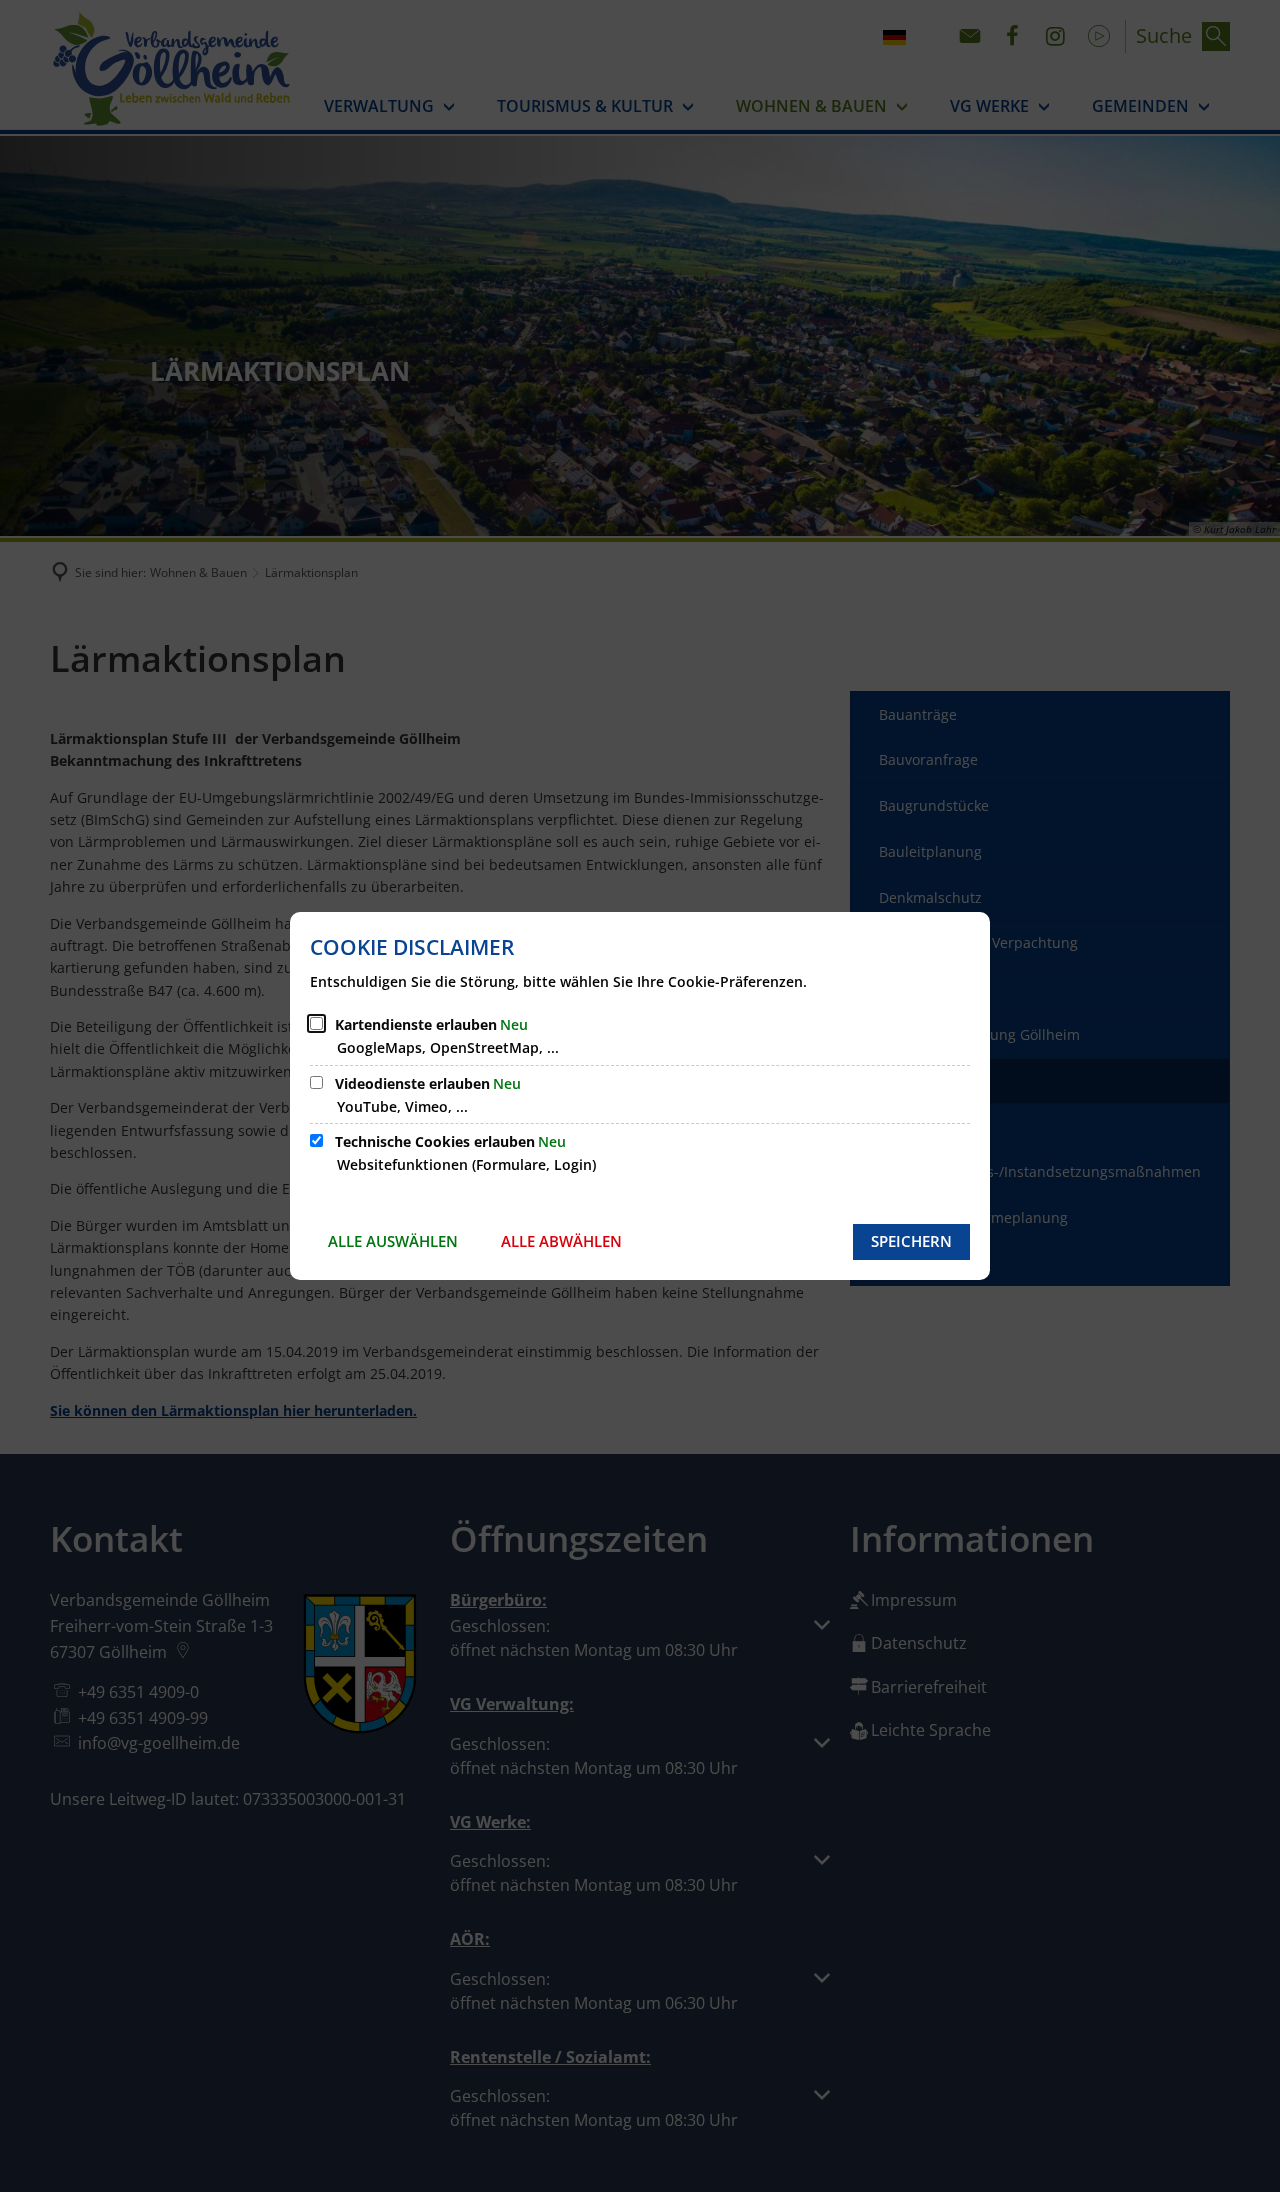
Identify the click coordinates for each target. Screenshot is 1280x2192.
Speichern (911, 1241)
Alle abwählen (561, 1241)
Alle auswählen (393, 1241)
